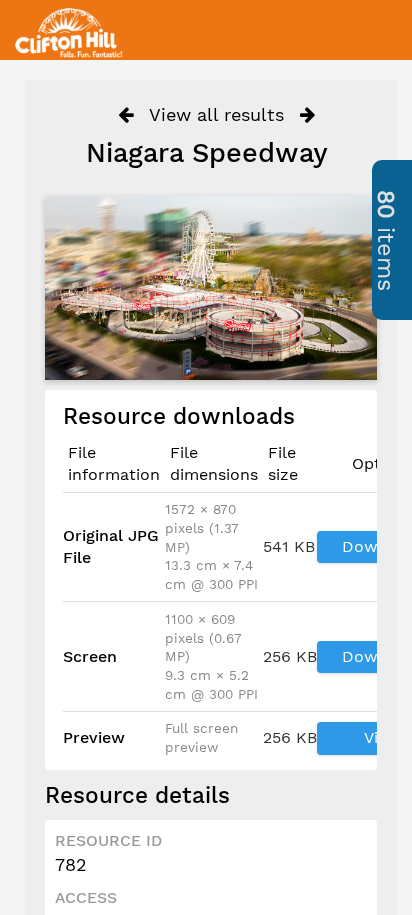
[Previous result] (125, 115)
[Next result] (307, 115)
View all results (216, 114)
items (386, 240)
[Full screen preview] (211, 288)
